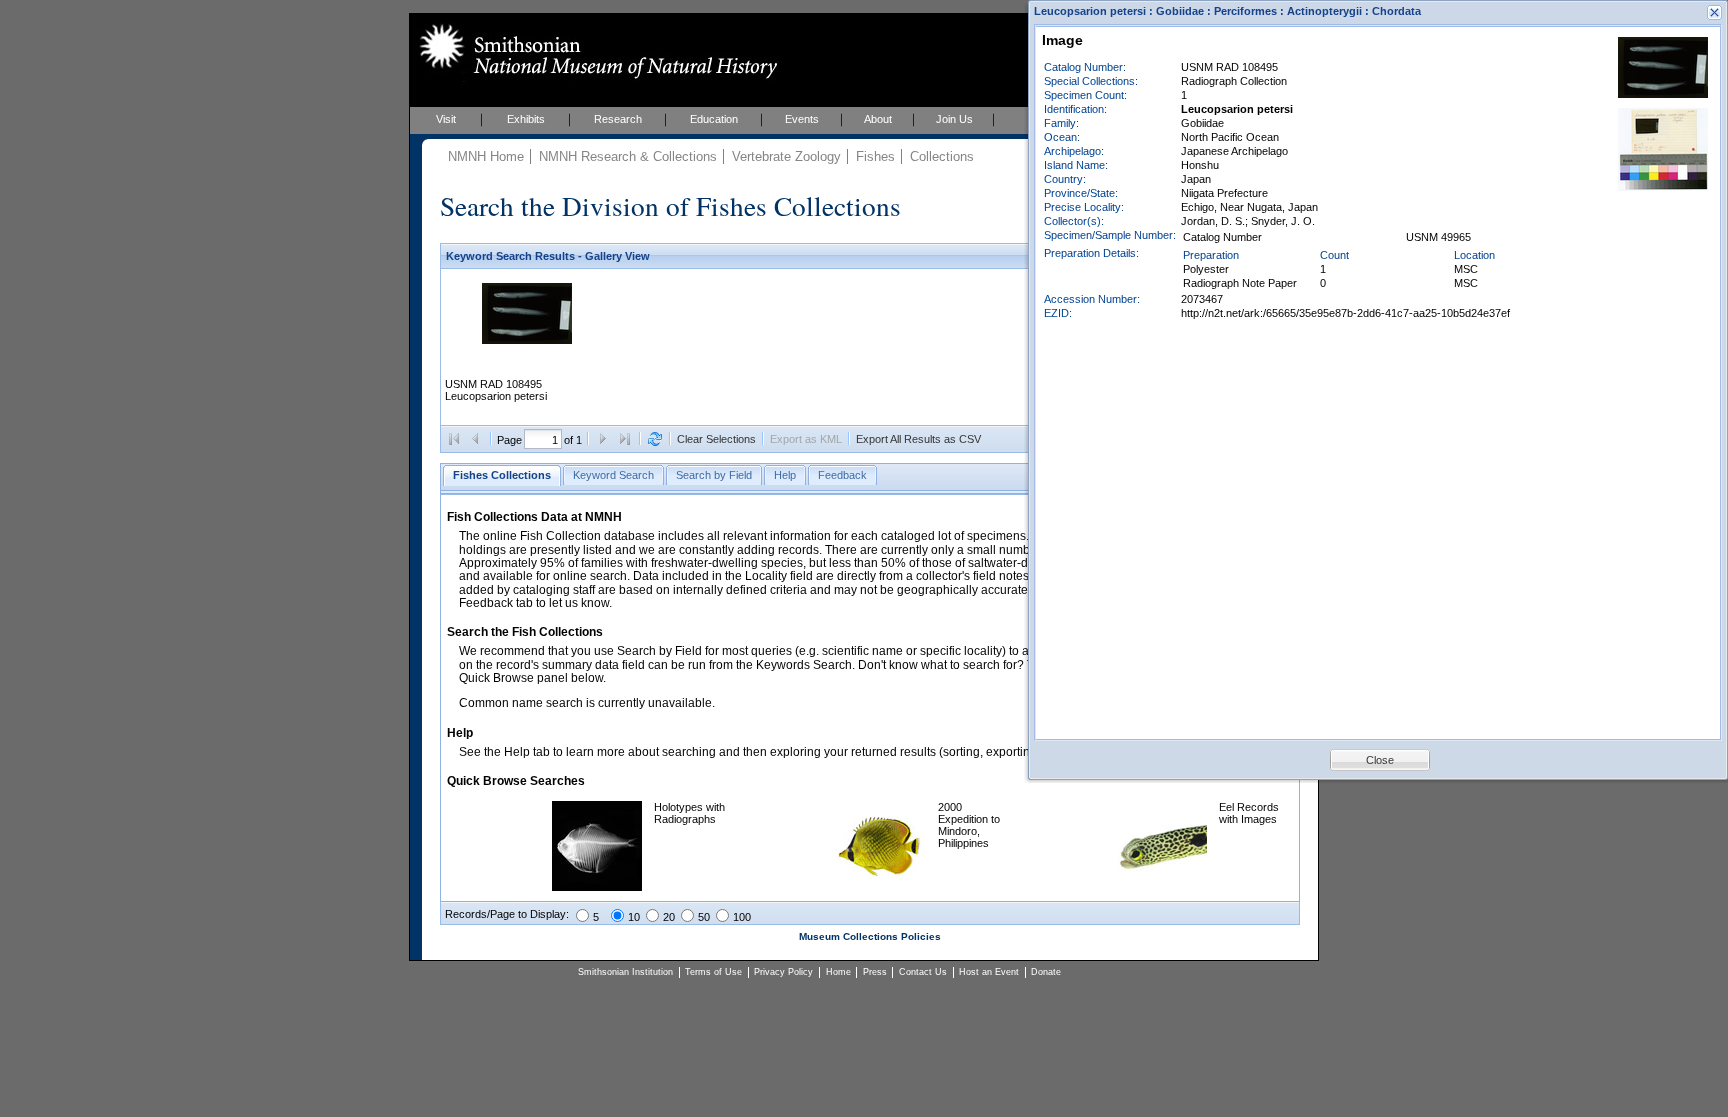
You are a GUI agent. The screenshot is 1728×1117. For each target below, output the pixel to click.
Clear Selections (716, 439)
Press (875, 972)
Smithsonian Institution (625, 972)
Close (1380, 760)
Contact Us (923, 972)
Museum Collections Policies (870, 936)
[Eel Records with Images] (1162, 887)
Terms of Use (713, 972)
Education (714, 119)
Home (838, 972)
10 (634, 917)
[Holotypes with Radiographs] (597, 887)
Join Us (954, 119)
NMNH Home (486, 156)
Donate (1046, 972)
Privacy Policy (783, 972)
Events (802, 119)
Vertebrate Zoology (786, 156)
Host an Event (989, 972)
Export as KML (806, 439)
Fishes (875, 156)
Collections (942, 156)
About (878, 119)
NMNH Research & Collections (628, 156)
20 (669, 917)
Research (618, 119)
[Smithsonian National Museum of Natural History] (594, 51)
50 (704, 917)
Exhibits (526, 119)
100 (742, 917)
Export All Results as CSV (918, 439)
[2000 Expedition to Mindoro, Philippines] (881, 887)
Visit (446, 119)
